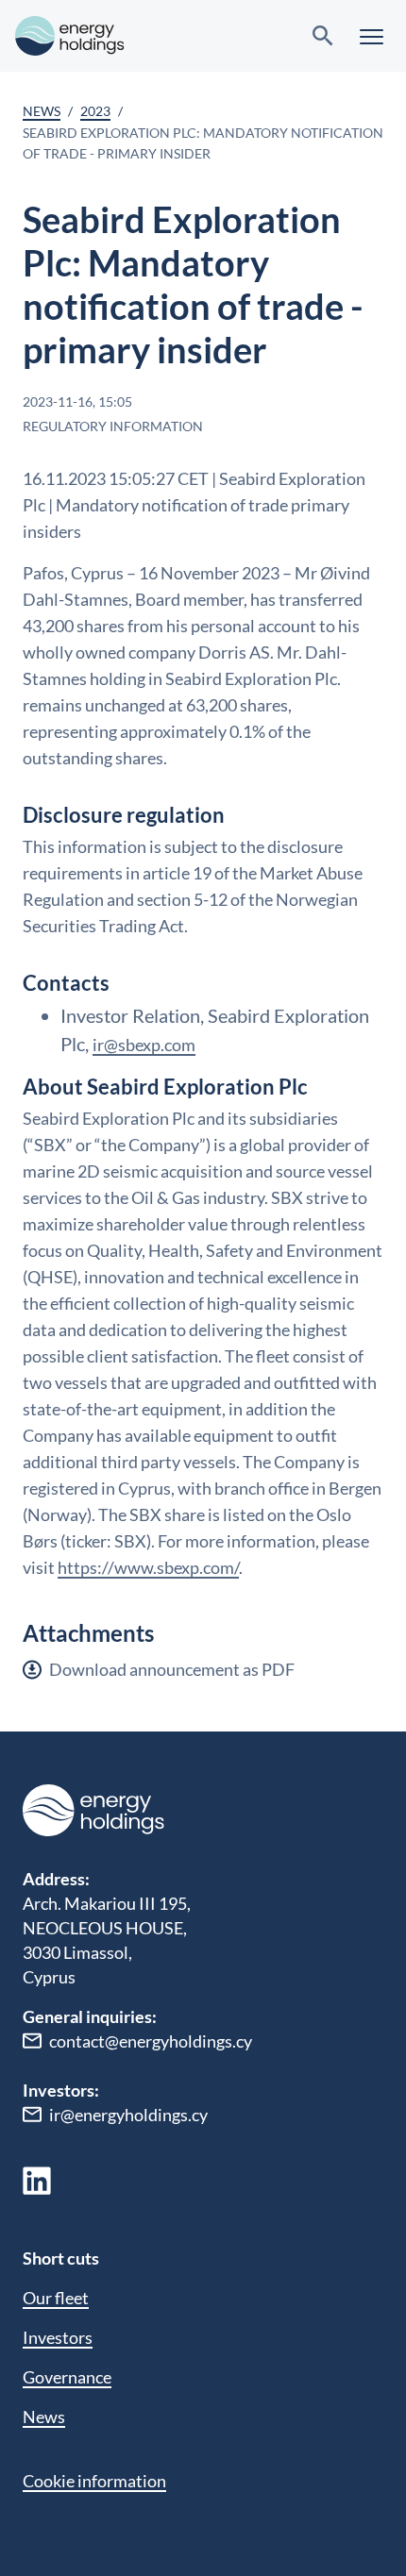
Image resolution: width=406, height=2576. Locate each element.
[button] (372, 36)
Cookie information (94, 2481)
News (42, 111)
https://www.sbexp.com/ (148, 1567)
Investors (58, 2337)
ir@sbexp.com (144, 1045)
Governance (67, 2377)
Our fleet (56, 2298)
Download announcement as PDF (172, 1669)
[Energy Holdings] (70, 36)
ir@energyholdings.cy (128, 2115)
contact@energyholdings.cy (151, 2041)
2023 (95, 111)
